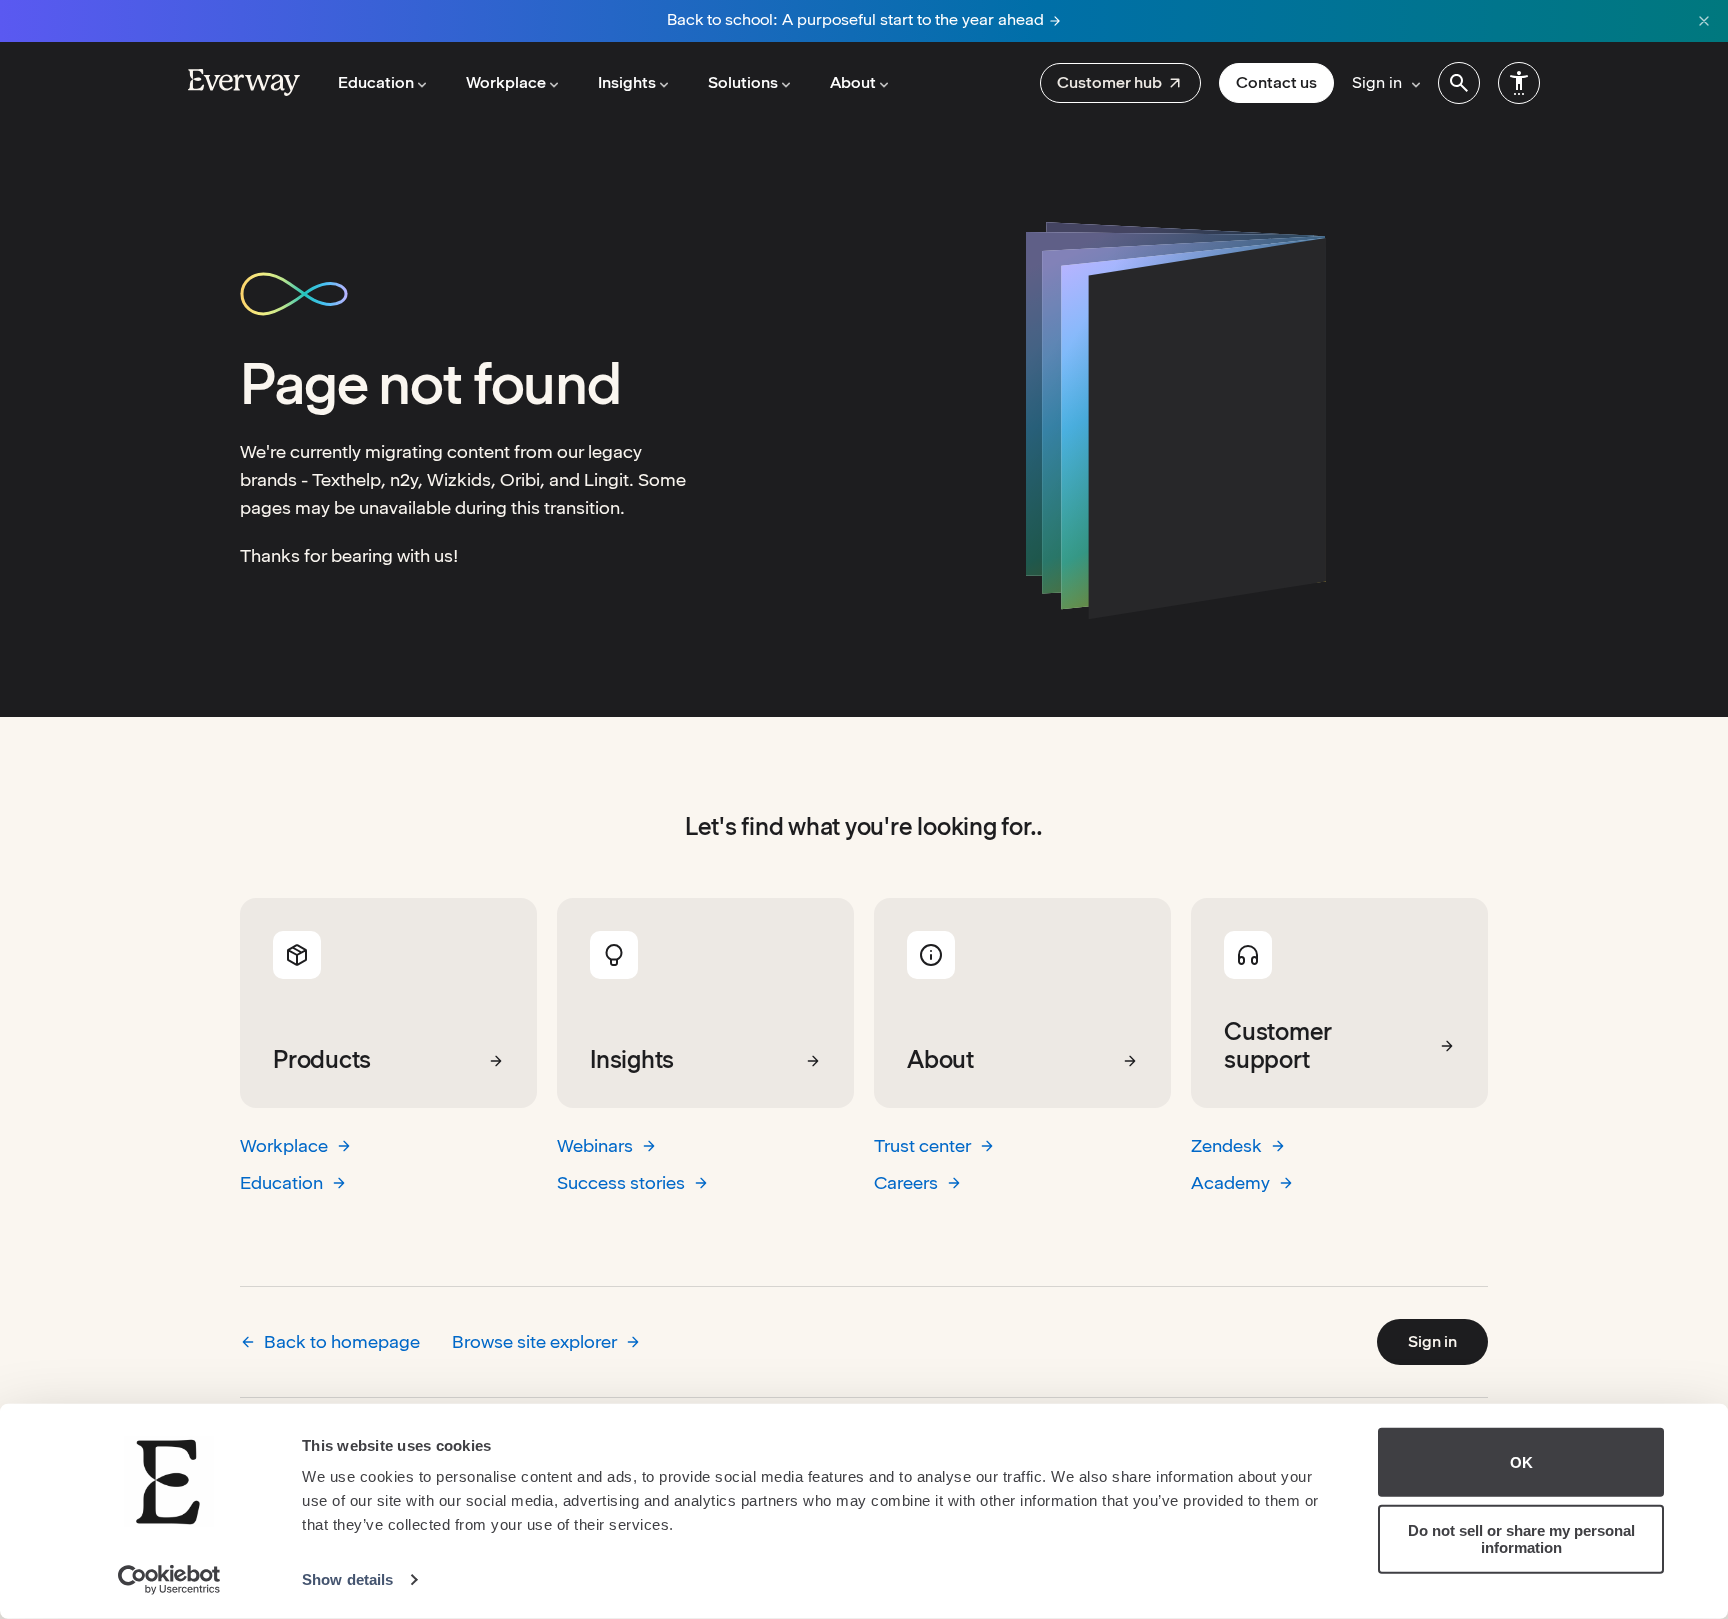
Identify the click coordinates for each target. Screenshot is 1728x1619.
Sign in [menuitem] (1377, 82)
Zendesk (1226, 1145)
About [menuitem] (853, 82)
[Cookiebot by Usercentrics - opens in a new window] (169, 1580)
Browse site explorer (534, 1341)
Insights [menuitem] (627, 82)
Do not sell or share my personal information (1521, 1539)
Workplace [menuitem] (506, 82)
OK (1521, 1462)
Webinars (595, 1145)
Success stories (621, 1182)
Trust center (922, 1145)
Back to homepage (342, 1341)
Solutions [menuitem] (743, 82)
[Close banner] (1704, 21)
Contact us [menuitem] (1276, 82)
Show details (347, 1579)
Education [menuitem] (376, 82)
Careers (906, 1182)
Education (281, 1182)
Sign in (1432, 1341)
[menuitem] (1120, 83)
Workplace (284, 1145)
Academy (1230, 1182)
